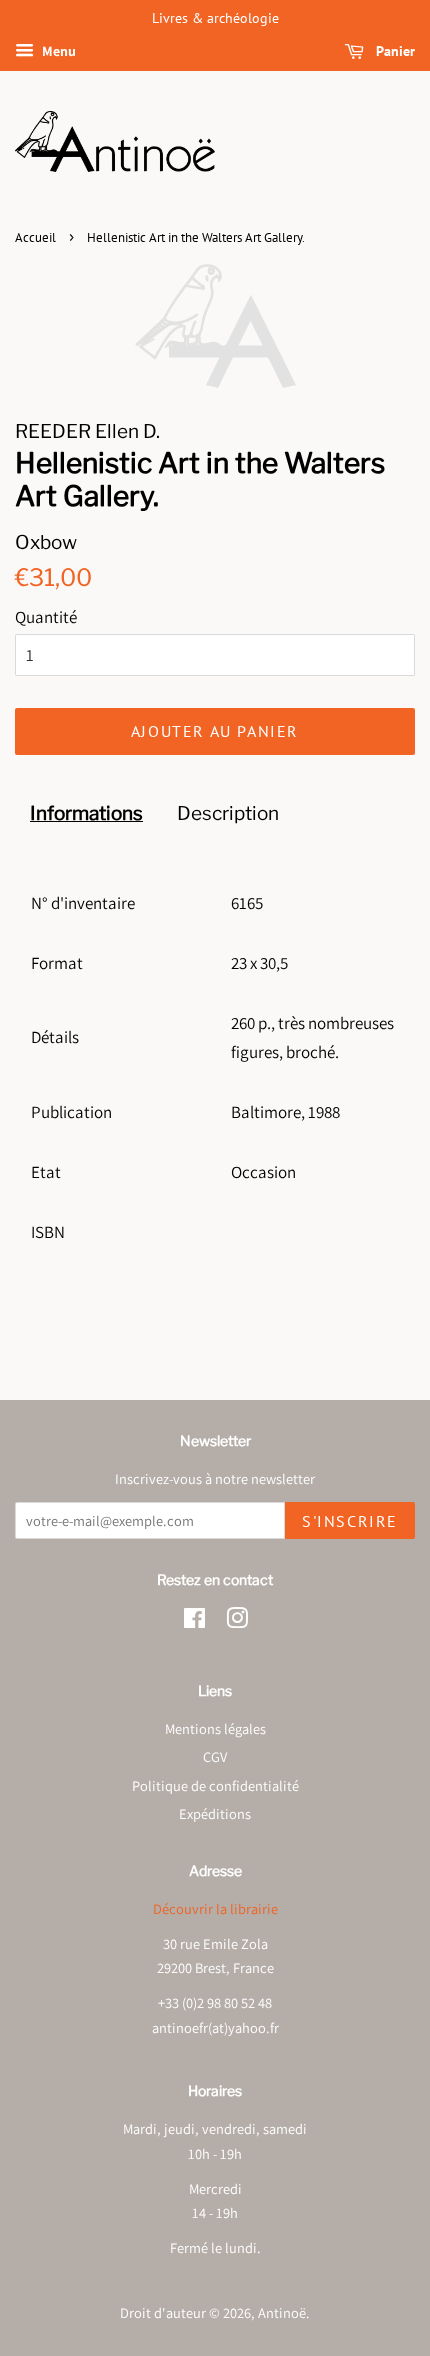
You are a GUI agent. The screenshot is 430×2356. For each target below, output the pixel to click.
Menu (57, 51)
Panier (393, 51)
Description (228, 813)
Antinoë (282, 2312)
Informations (86, 813)
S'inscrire (350, 1521)
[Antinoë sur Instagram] (237, 1621)
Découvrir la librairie (215, 1908)
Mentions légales (215, 1728)
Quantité (46, 617)
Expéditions (215, 1813)
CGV (215, 1756)
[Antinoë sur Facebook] (194, 1621)
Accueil (35, 237)
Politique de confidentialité (215, 1785)
